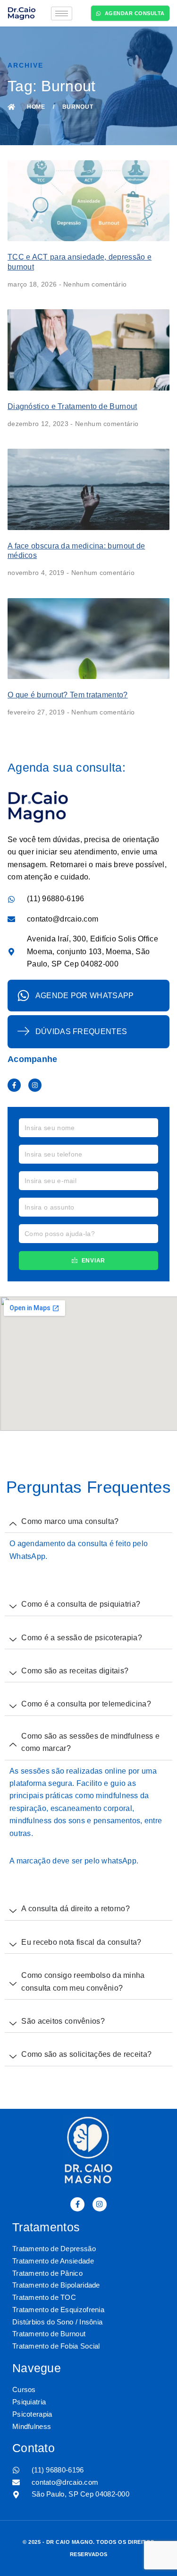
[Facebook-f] (14, 1085)
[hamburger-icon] (62, 13)
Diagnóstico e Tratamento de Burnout (72, 406)
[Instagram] (35, 1085)
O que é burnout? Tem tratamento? (68, 695)
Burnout (78, 107)
